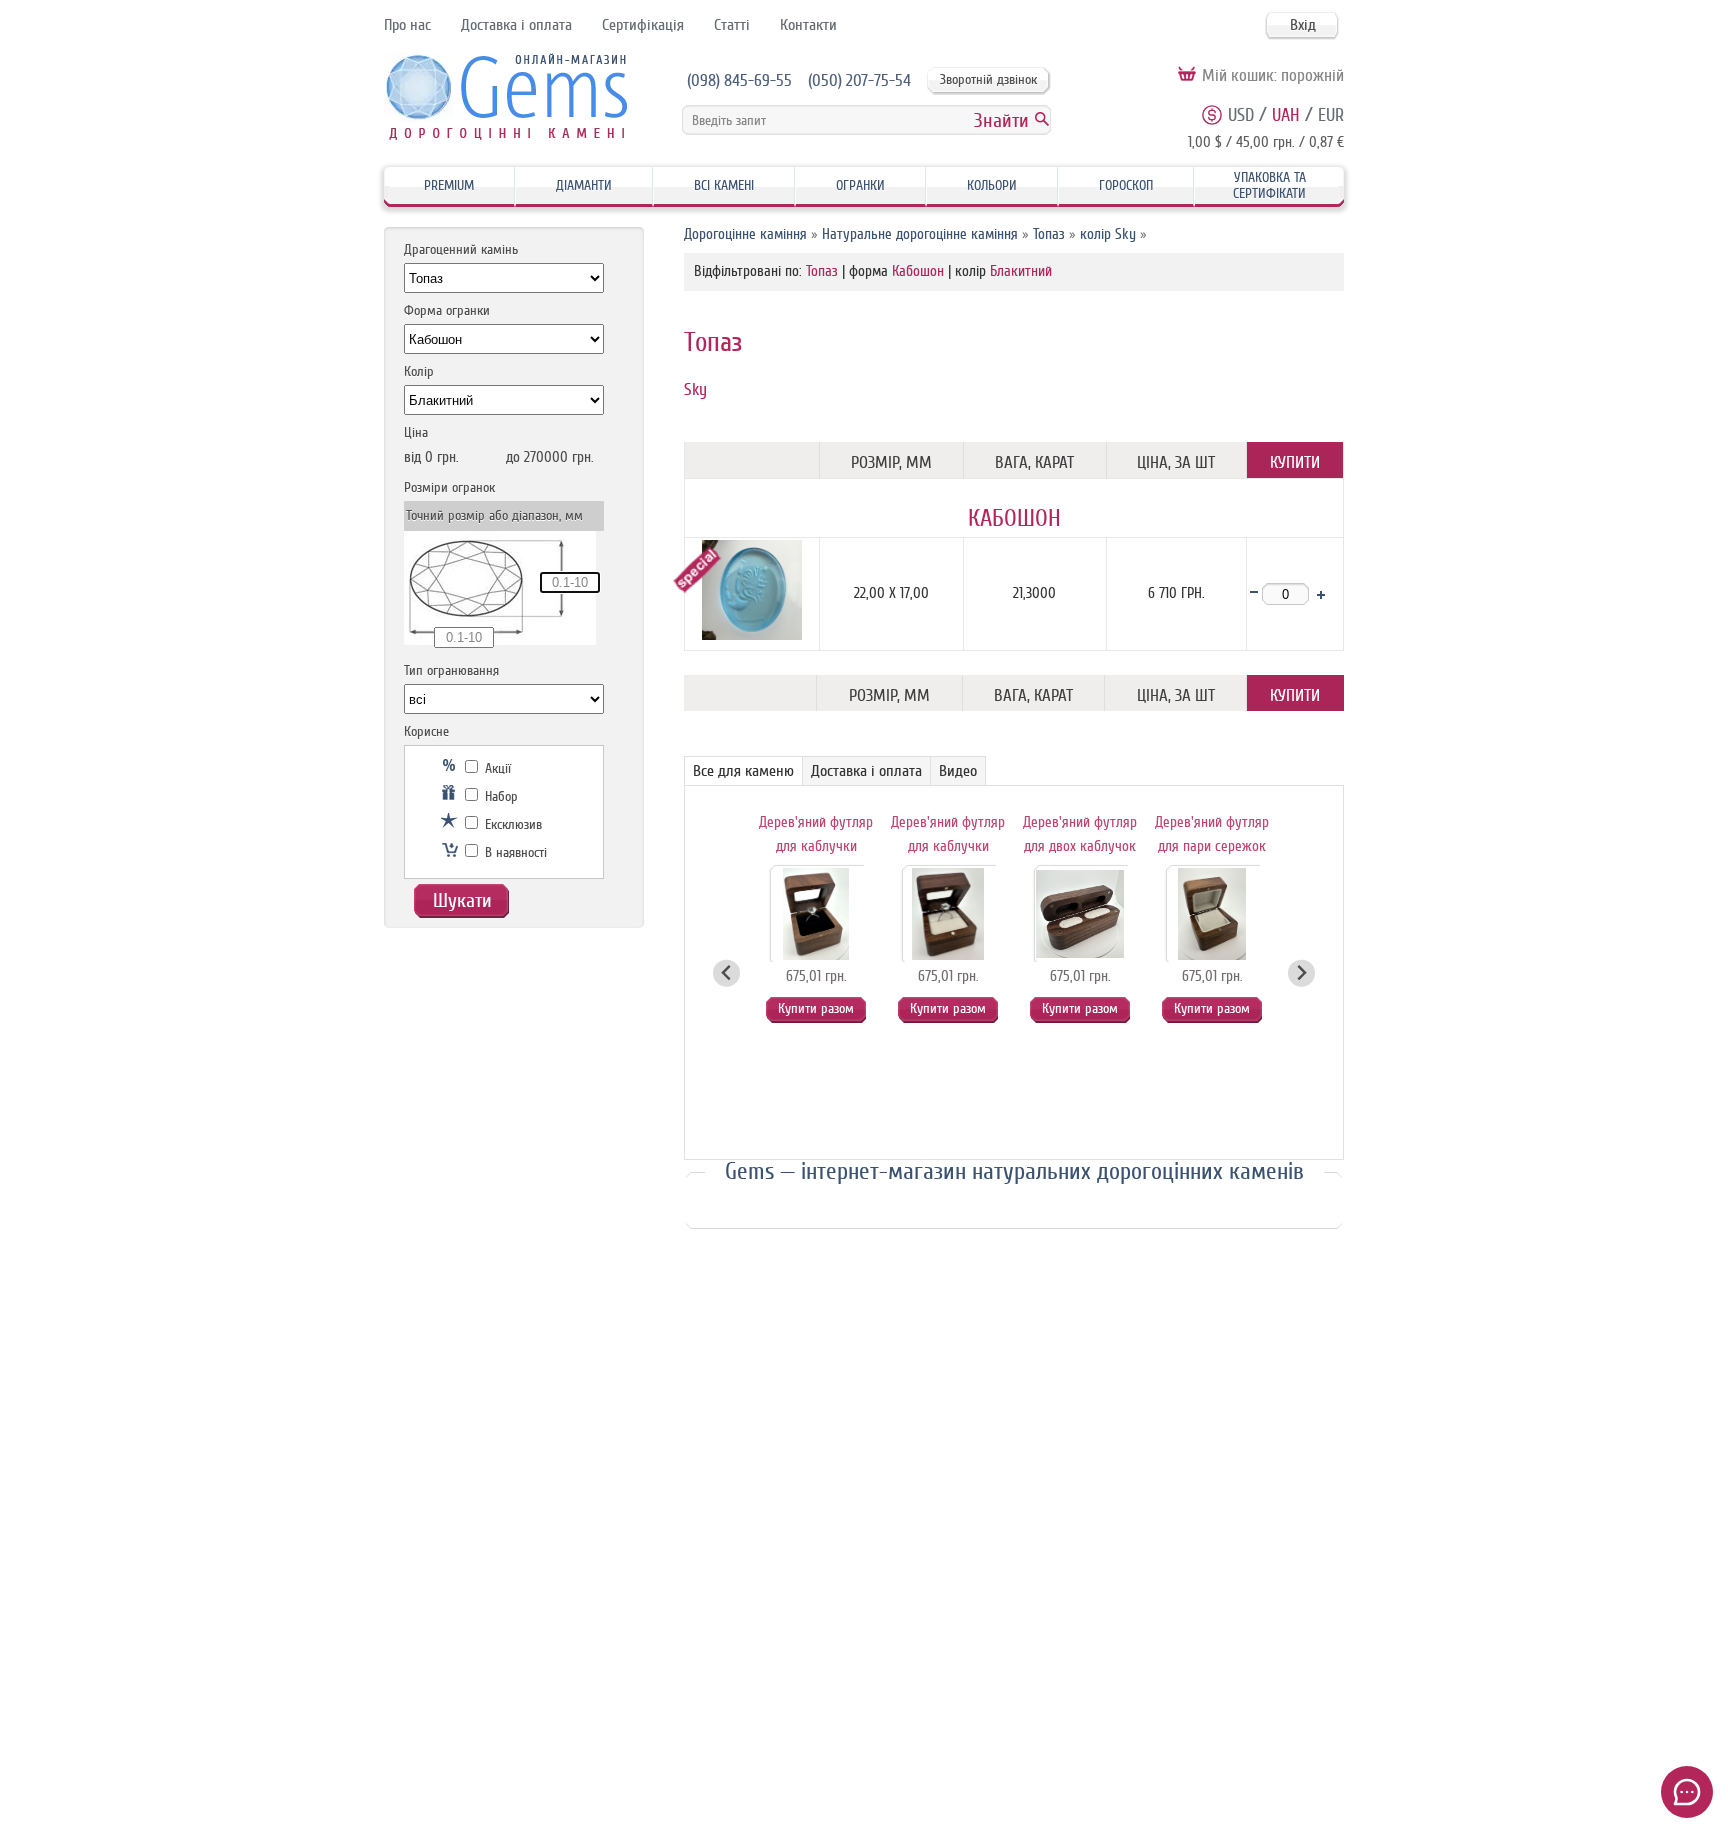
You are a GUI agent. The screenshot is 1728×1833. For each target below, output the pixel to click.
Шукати (462, 900)
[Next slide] (1301, 973)
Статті (732, 25)
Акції (496, 768)
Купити (1295, 462)
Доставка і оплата (516, 25)
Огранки (860, 185)
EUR (1331, 115)
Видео (958, 771)
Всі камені (724, 185)
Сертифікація (643, 25)
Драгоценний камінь (461, 249)
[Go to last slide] (726, 973)
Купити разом (816, 1008)
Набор (499, 796)
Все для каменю (743, 771)
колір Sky (1108, 234)
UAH (1286, 115)
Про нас (407, 25)
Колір (419, 371)
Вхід (1303, 25)
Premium (449, 185)
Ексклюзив (511, 824)
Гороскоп (1126, 185)
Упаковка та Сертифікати (1269, 185)
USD (1241, 115)
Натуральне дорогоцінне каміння (920, 234)
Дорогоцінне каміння (745, 234)
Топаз (1049, 234)
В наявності (514, 852)
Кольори (992, 185)
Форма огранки (447, 310)
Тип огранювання (451, 670)
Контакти (808, 25)
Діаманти (584, 185)
